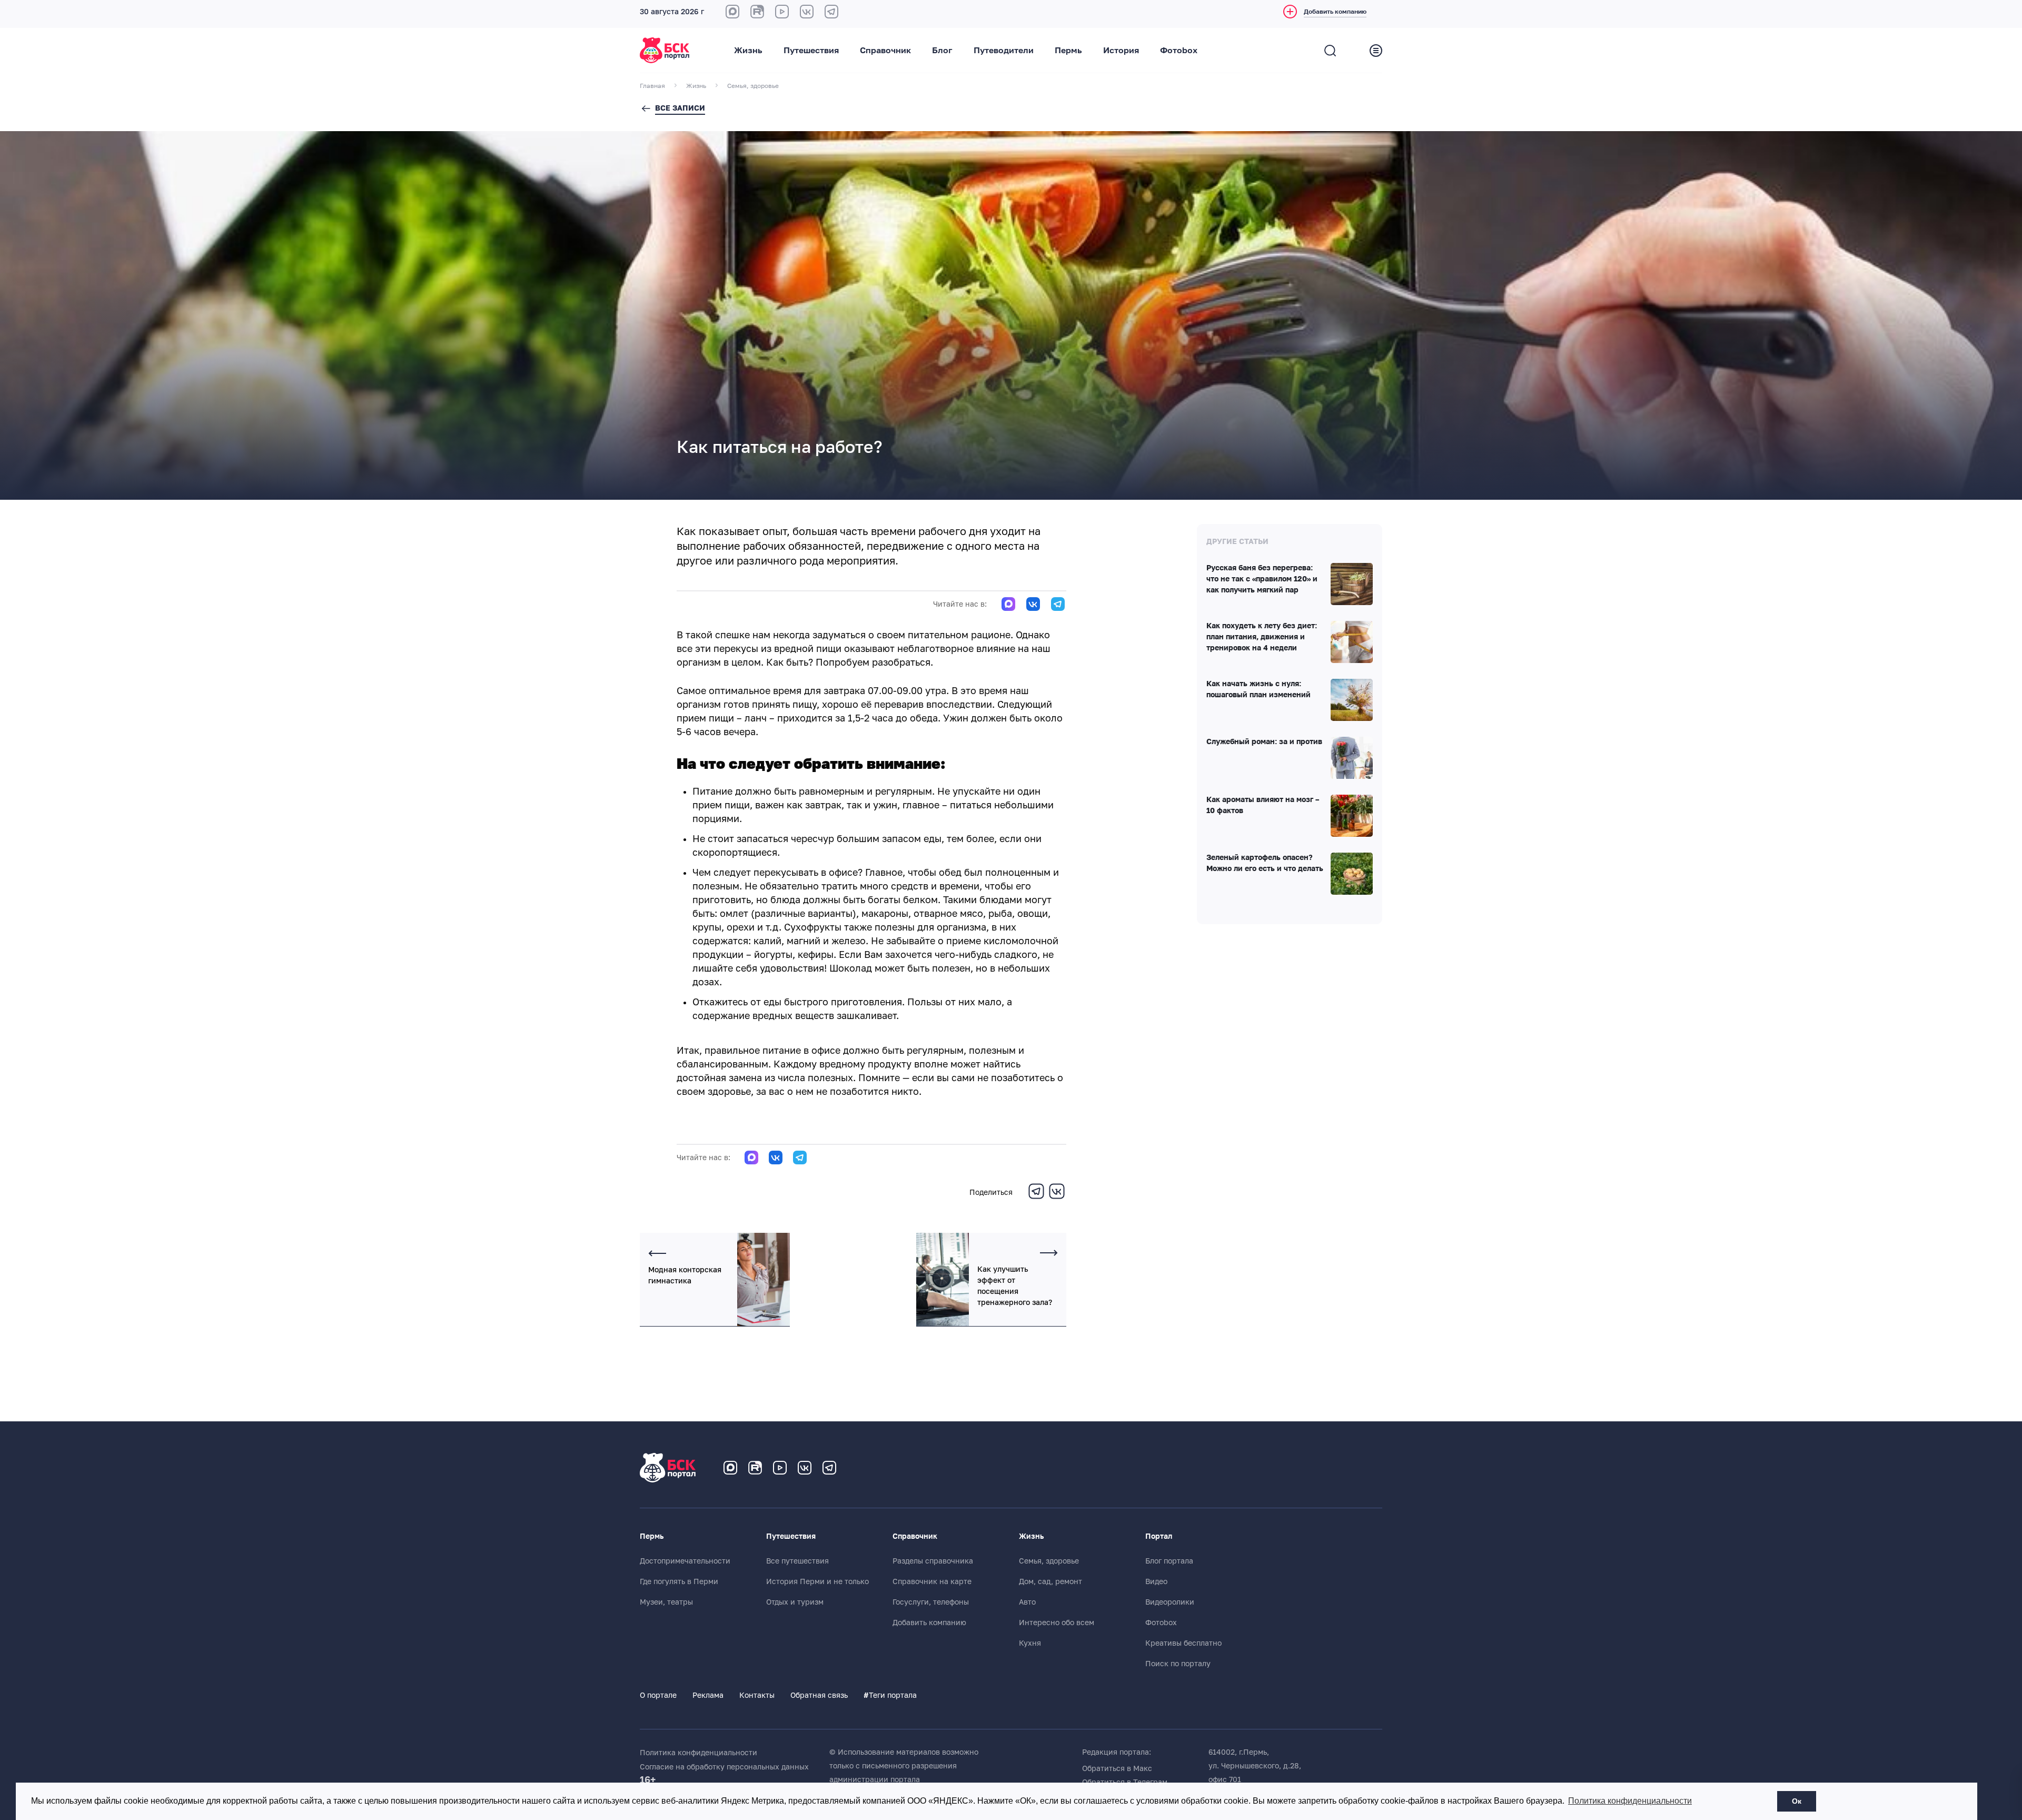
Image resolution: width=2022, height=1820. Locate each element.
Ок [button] (1797, 1801)
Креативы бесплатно (1183, 1643)
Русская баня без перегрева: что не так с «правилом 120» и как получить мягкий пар (1262, 579)
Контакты (757, 1695)
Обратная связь (819, 1695)
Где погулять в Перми (679, 1581)
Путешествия (811, 51)
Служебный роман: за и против (1264, 742)
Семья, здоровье (1049, 1561)
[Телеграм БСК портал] (829, 1468)
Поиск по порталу (1178, 1664)
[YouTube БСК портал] (780, 1468)
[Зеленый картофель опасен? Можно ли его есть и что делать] (1352, 874)
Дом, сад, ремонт (1050, 1581)
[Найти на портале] (1330, 51)
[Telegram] (1036, 1198)
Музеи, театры (666, 1602)
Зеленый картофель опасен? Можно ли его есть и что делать (1265, 863)
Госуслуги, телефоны (931, 1602)
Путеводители (1004, 51)
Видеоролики (1170, 1602)
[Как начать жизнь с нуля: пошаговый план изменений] (1352, 700)
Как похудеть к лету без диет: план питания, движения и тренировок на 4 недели (1262, 637)
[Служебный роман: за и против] (1352, 758)
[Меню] (1376, 51)
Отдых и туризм (795, 1602)
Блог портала (1169, 1561)
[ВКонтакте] (1057, 1198)
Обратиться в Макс (1117, 1768)
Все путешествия (797, 1561)
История (1121, 51)
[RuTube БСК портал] (757, 12)
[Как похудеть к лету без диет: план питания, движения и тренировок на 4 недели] (1352, 642)
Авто (1027, 1602)
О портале (658, 1695)
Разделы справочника (933, 1561)
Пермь (1068, 51)
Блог (942, 51)
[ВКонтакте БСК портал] (807, 12)
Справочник (885, 51)
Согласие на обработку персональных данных (724, 1767)
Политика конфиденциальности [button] (1630, 1801)
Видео (1156, 1581)
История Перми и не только (817, 1581)
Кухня (1030, 1643)
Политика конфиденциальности (698, 1753)
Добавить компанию (929, 1623)
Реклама (708, 1695)
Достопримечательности (685, 1561)
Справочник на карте (932, 1581)
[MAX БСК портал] (732, 12)
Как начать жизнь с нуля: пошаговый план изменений (1258, 690)
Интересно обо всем (1057, 1623)
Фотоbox (1179, 51)
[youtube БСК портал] (782, 12)
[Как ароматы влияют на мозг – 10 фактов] (1352, 816)
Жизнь (748, 51)
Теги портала (890, 1695)
